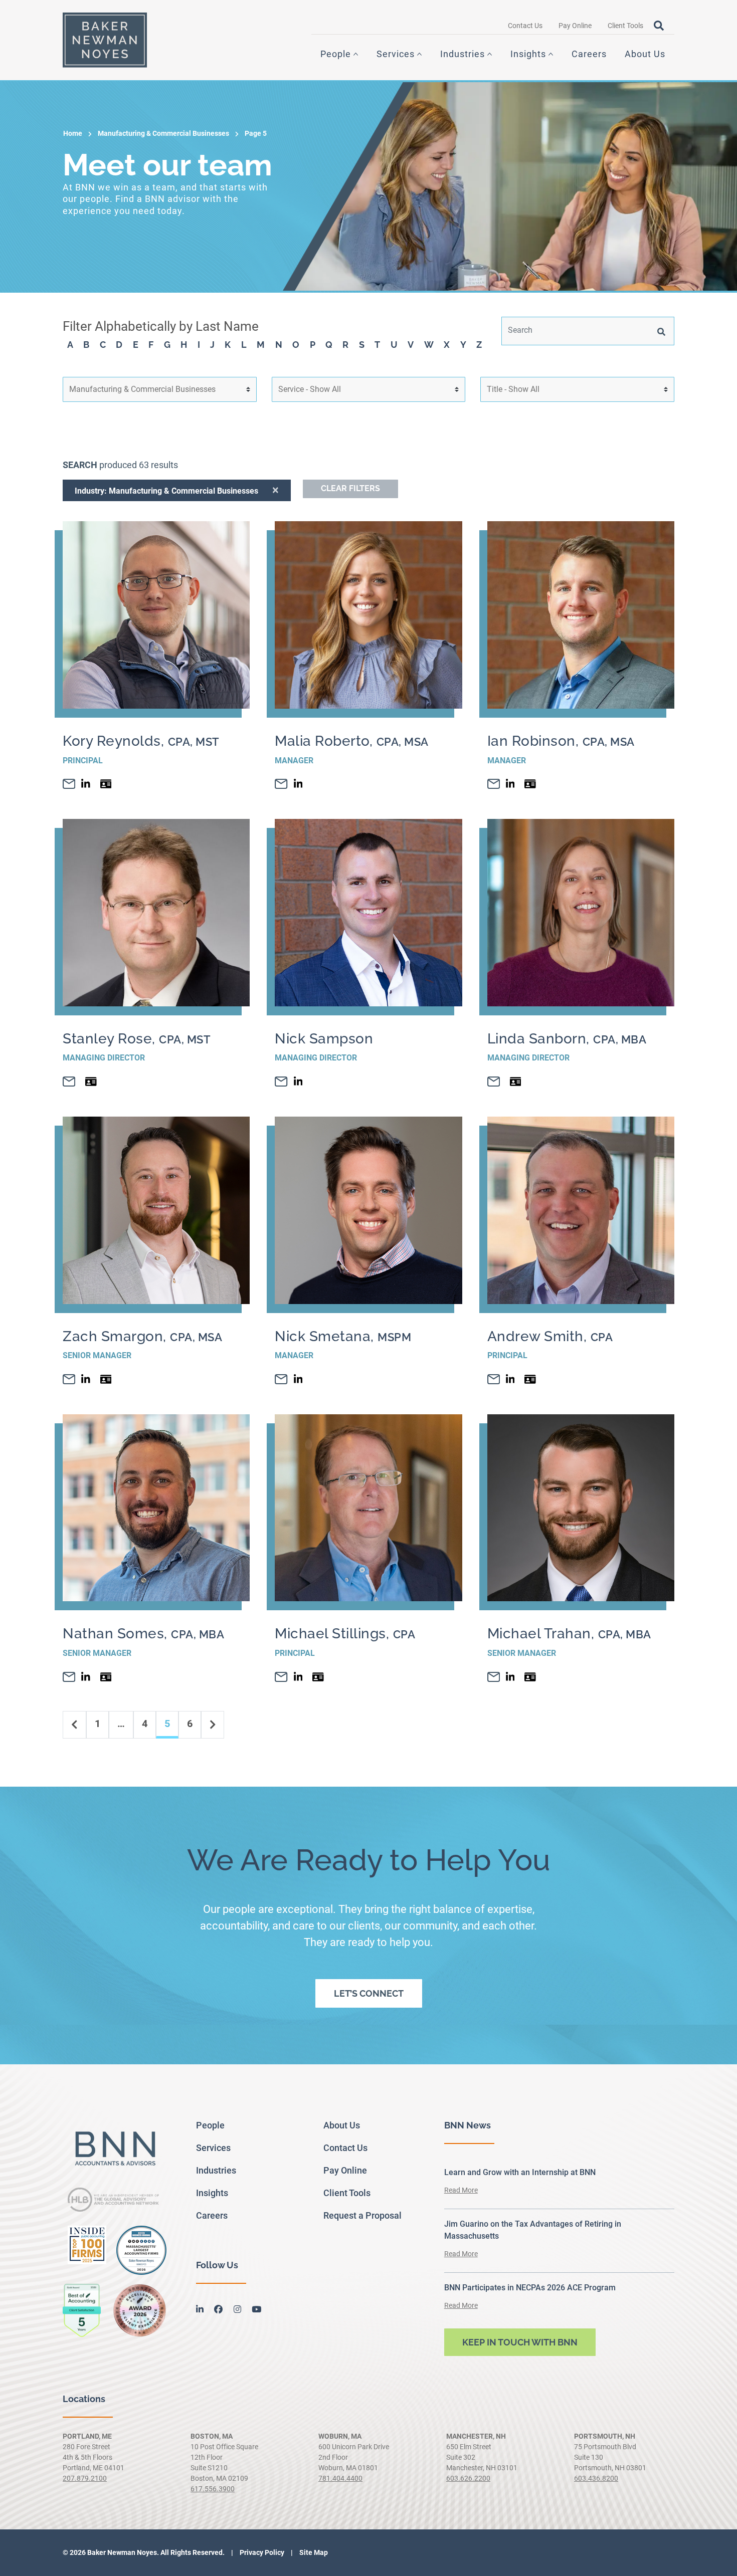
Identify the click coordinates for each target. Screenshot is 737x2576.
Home (73, 133)
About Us (645, 54)
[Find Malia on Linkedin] (298, 784)
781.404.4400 (340, 2478)
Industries (463, 54)
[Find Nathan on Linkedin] (86, 1677)
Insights (528, 54)
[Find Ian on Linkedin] (510, 784)
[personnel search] (661, 331)
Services (396, 54)
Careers (589, 54)
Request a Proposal (362, 2215)
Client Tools (625, 26)
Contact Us (525, 26)
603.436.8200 (596, 2478)
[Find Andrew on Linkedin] (510, 1379)
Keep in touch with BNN (520, 2342)
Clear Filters (350, 488)
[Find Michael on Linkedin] (298, 1677)
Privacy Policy (261, 2552)
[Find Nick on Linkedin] (298, 1082)
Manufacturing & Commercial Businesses (163, 133)
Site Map (313, 2552)
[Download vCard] (106, 784)
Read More (461, 2190)
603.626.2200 (468, 2478)
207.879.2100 (85, 2478)
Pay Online (575, 26)
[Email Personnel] (69, 784)
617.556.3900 (213, 2489)
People (336, 54)
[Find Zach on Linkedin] (86, 1379)
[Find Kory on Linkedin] (86, 784)
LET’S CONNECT (369, 1993)
